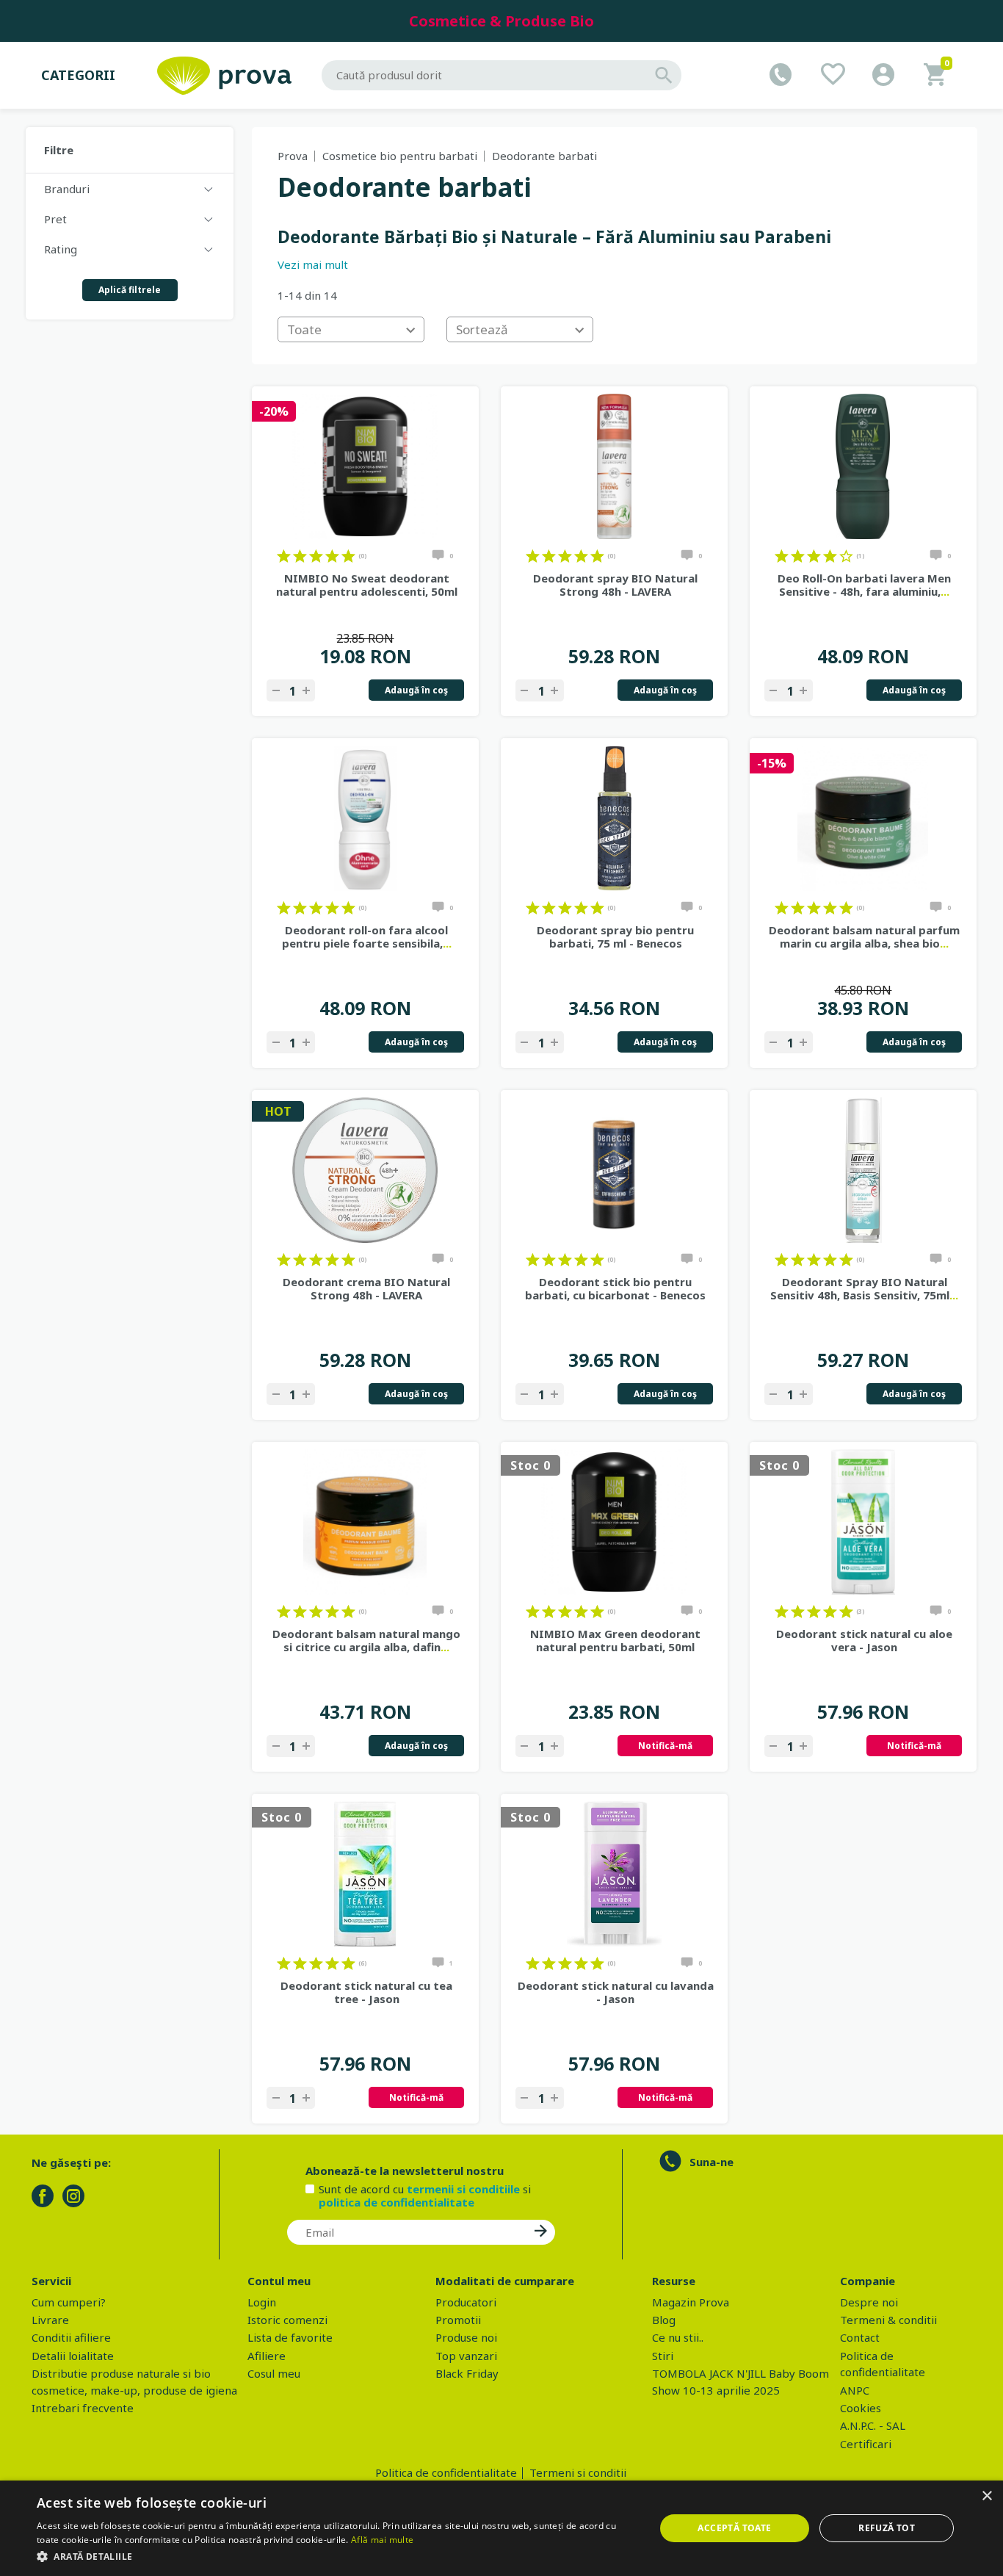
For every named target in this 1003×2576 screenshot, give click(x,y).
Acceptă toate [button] (734, 2528)
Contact (860, 2337)
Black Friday (467, 2373)
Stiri (663, 2356)
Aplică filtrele (130, 290)
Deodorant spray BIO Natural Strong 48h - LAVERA (615, 585)
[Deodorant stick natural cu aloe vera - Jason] (863, 1522)
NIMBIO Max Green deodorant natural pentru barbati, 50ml (615, 1640)
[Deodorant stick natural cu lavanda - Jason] (614, 1874)
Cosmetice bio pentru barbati (400, 156)
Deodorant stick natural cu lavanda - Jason (616, 1992)
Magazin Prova (691, 2302)
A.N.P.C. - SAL (873, 2425)
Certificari (866, 2444)
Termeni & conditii (888, 2320)
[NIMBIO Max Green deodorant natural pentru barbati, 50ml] (614, 1522)
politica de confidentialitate (397, 2202)
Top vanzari (466, 2356)
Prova (293, 156)
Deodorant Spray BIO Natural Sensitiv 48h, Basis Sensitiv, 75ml (864, 1288)
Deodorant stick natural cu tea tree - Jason (366, 1992)
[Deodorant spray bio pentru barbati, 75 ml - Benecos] (614, 818)
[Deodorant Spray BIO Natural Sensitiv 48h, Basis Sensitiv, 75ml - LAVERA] (863, 1170)
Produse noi (466, 2337)
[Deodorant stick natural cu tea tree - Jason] (365, 1874)
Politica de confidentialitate (446, 2472)
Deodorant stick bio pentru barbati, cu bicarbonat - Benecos (615, 1288)
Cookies (861, 2408)
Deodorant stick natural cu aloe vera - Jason (864, 1640)
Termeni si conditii (578, 2472)
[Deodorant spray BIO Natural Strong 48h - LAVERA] (614, 466)
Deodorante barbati (544, 156)
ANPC (855, 2390)
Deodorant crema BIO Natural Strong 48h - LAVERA (366, 1288)
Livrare (50, 2320)
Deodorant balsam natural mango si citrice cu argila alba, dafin (366, 1640)
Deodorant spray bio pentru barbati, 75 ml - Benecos (615, 937)
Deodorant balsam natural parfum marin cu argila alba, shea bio (864, 937)
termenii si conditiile (463, 2189)
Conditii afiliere (71, 2337)
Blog (664, 2320)
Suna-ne (711, 2162)
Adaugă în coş (416, 690)
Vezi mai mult (313, 264)
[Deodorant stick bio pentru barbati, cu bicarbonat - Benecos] (614, 1170)
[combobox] (351, 329)
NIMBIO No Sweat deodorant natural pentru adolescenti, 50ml (367, 585)
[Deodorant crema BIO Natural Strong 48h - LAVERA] (365, 1170)
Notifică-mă (665, 1746)
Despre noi (869, 2302)
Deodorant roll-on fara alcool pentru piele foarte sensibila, (367, 937)
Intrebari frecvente (83, 2408)
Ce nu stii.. (678, 2337)
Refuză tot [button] (887, 2528)
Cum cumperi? (69, 2302)
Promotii (458, 2320)
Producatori (466, 2302)
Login (262, 2302)
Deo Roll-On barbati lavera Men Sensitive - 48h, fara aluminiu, (864, 585)
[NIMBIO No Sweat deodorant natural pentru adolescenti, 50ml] (365, 466)
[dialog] (501, 2528)
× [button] (986, 2496)
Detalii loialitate (73, 2356)
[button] (336, 2556)
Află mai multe (382, 2540)
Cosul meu (274, 2373)
